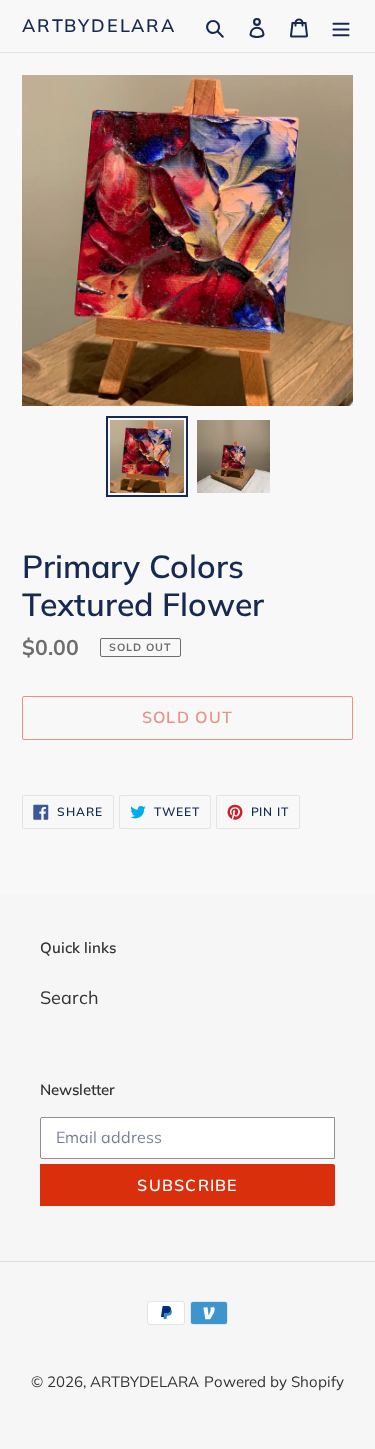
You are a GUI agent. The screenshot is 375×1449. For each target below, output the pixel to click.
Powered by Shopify (274, 1381)
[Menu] (341, 25)
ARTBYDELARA (99, 26)
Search (69, 997)
